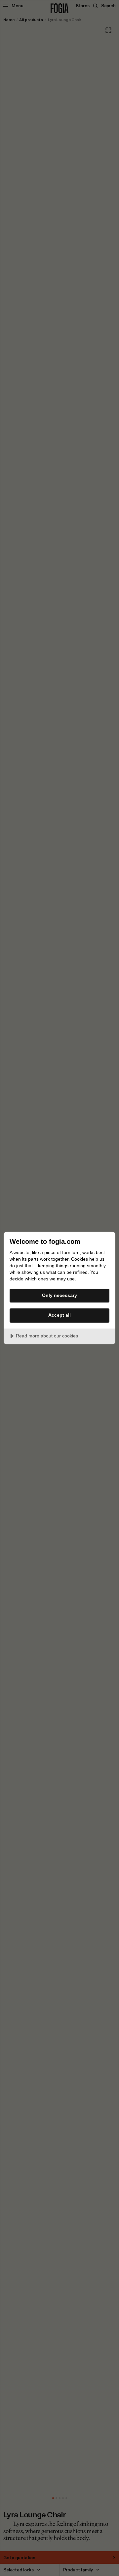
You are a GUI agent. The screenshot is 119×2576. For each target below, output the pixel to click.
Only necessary (59, 1295)
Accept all (59, 1315)
